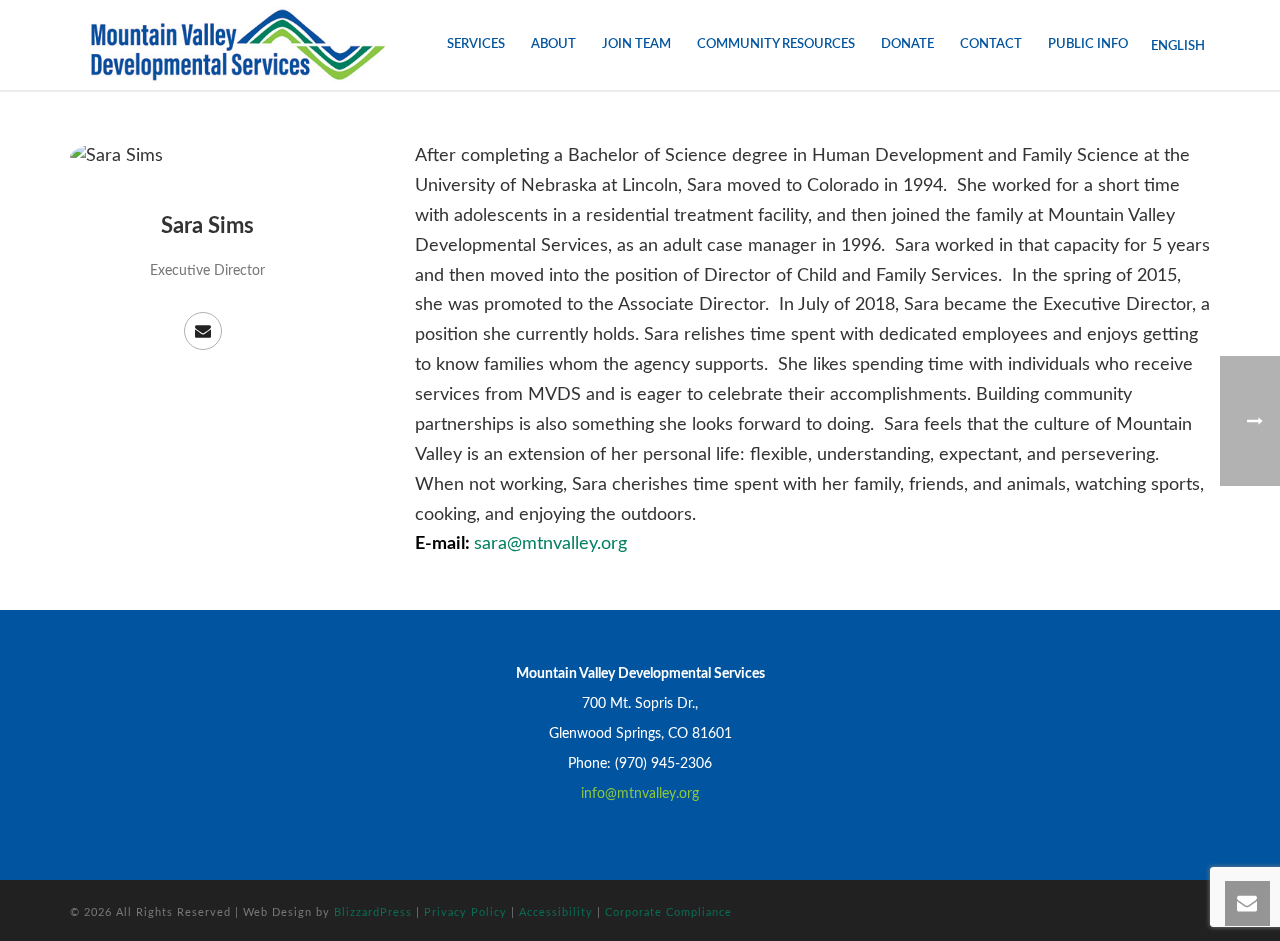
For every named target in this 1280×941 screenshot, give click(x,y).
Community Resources (776, 44)
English (1178, 46)
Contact (991, 44)
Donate (907, 44)
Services (476, 44)
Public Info (1088, 44)
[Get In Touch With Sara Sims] (203, 331)
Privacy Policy (465, 912)
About (553, 44)
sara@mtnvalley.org (550, 544)
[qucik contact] (1247, 903)
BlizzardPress (373, 912)
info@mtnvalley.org (640, 794)
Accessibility (556, 912)
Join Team (636, 44)
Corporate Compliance (668, 912)
